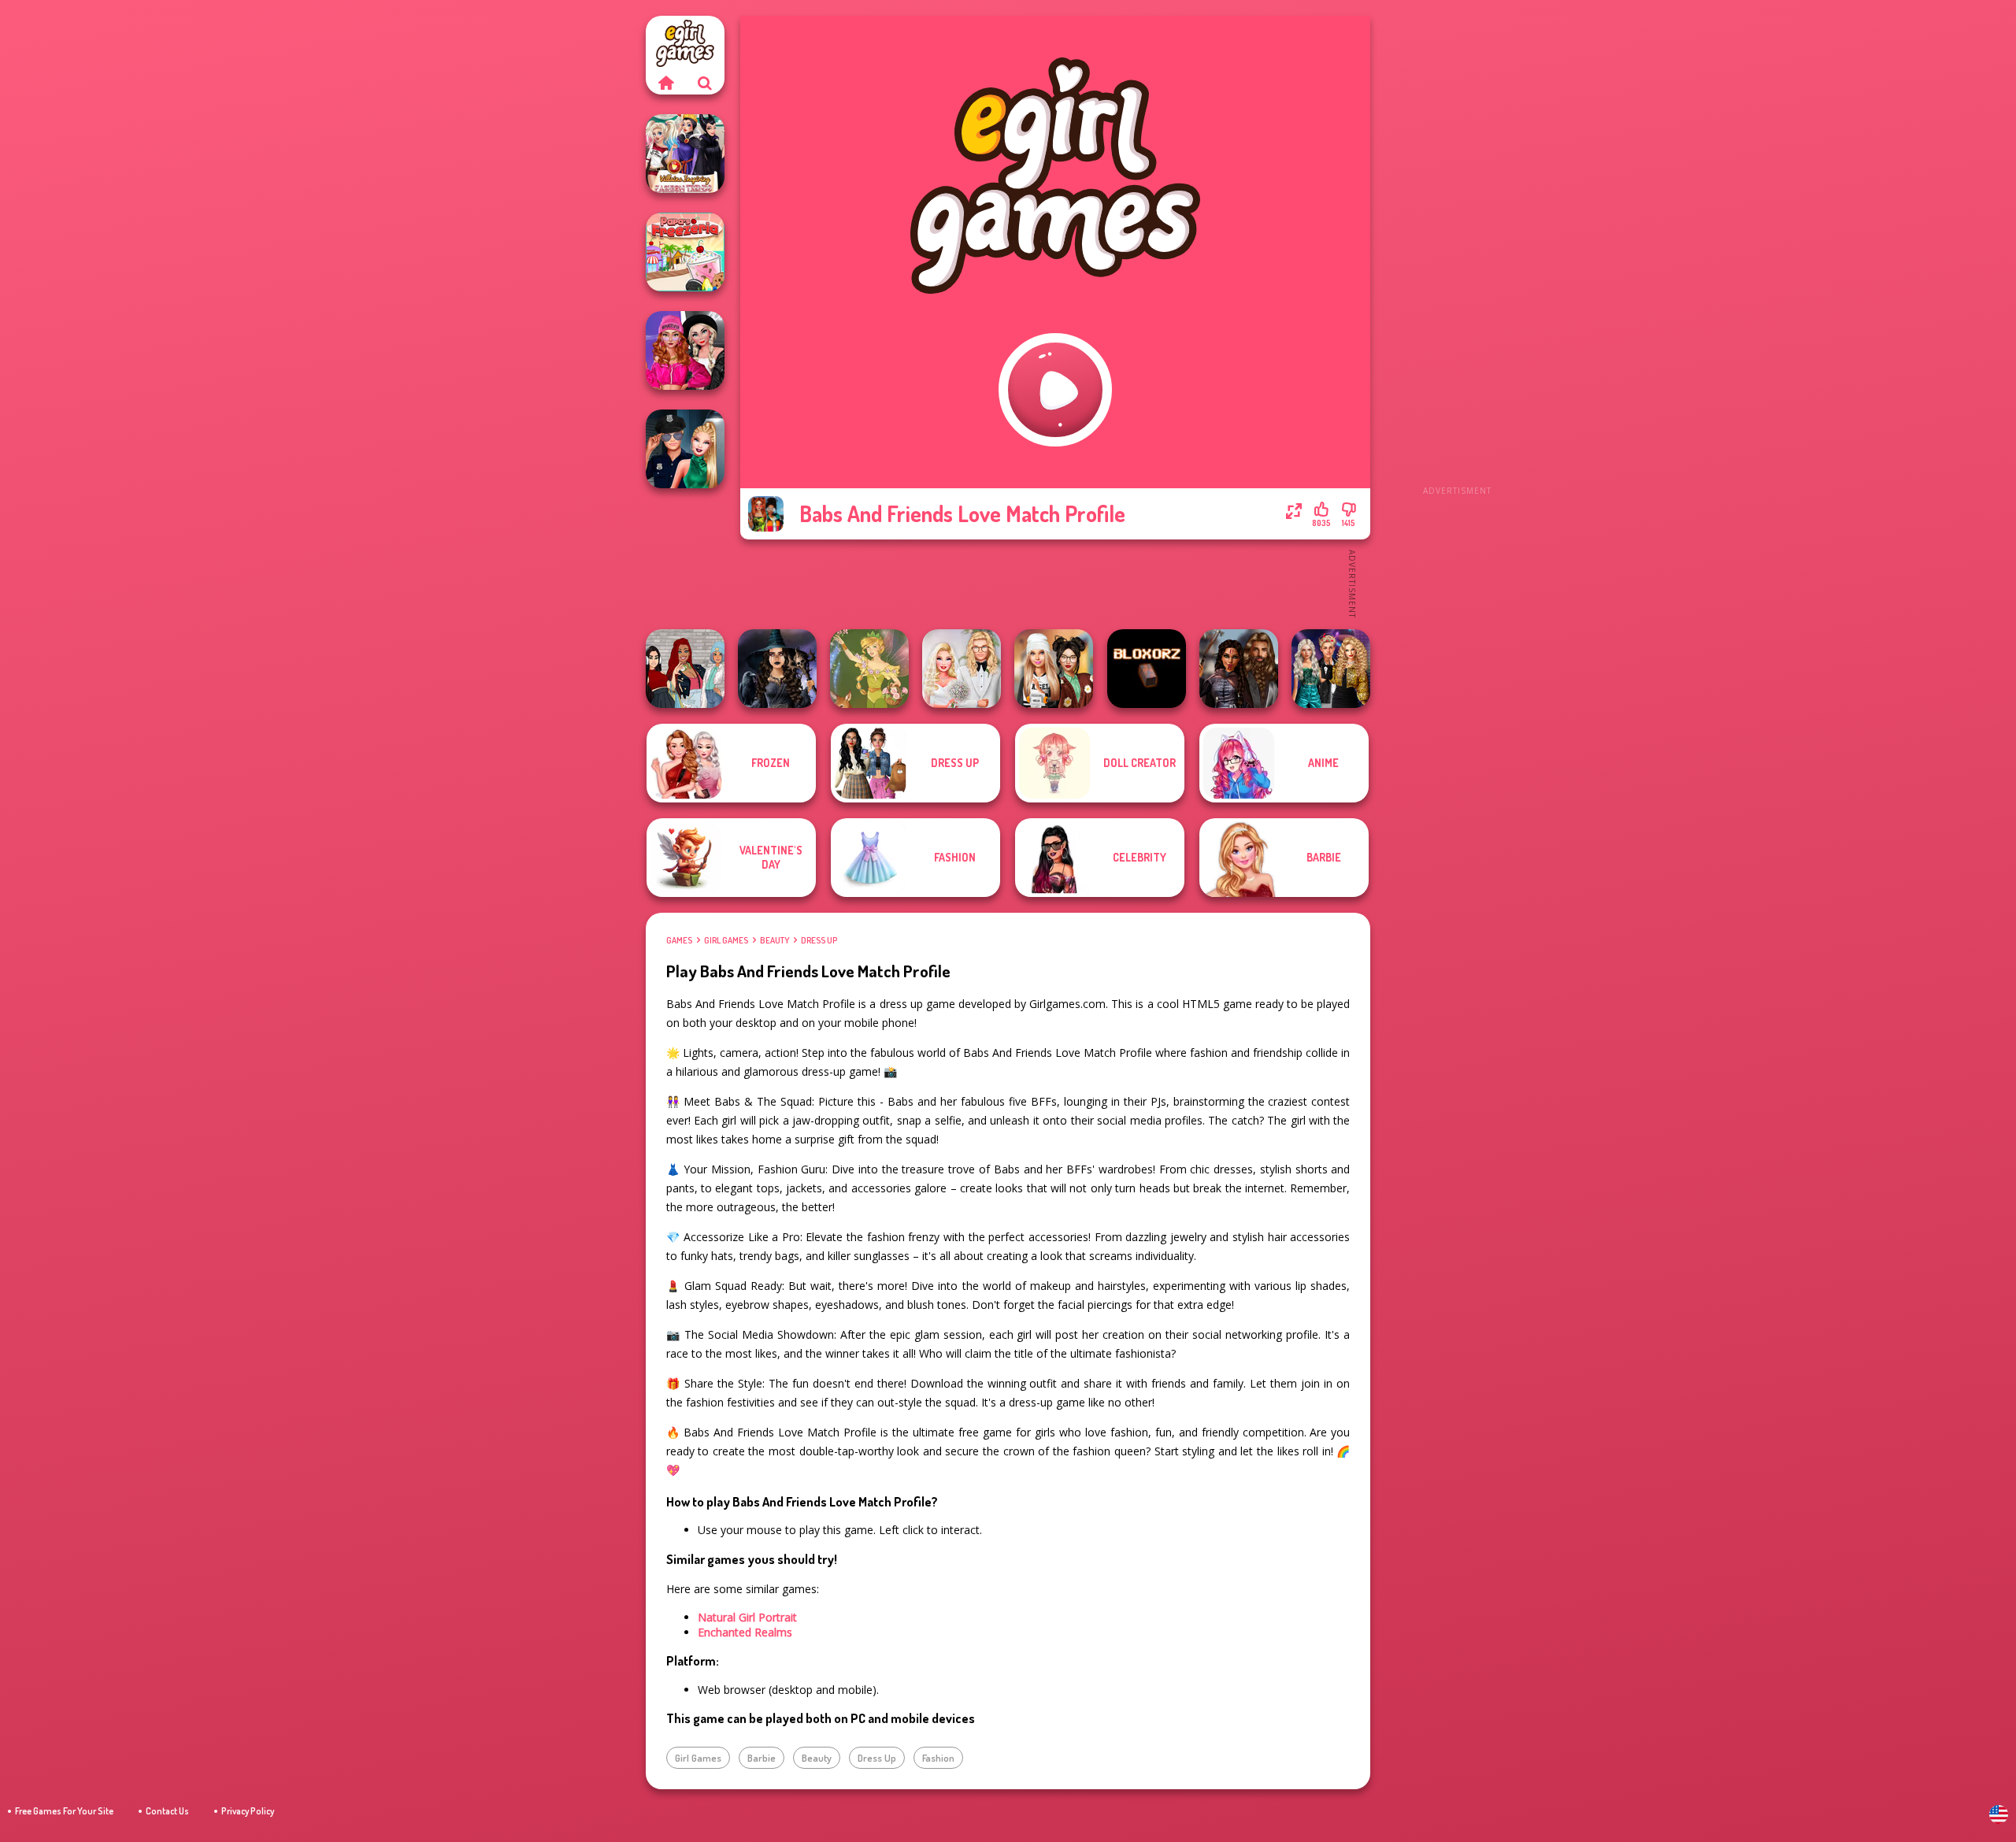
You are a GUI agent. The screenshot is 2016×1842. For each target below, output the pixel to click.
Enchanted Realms (745, 1632)
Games (679, 940)
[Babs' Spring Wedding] (962, 669)
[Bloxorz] (1147, 669)
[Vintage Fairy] (869, 669)
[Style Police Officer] (685, 449)
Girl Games (726, 940)
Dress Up (819, 940)
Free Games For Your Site (64, 1811)
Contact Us (167, 1811)
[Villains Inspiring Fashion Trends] (685, 154)
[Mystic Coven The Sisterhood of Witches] (777, 669)
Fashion (938, 1758)
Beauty (775, 940)
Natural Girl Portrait (747, 1617)
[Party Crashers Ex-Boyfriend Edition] (1331, 669)
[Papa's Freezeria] (685, 252)
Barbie (762, 1758)
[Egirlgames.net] (665, 83)
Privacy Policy (248, 1811)
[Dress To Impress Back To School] (1054, 669)
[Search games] (705, 83)
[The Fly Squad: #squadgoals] (685, 669)
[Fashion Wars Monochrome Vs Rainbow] (685, 350)
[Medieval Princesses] (1239, 669)
